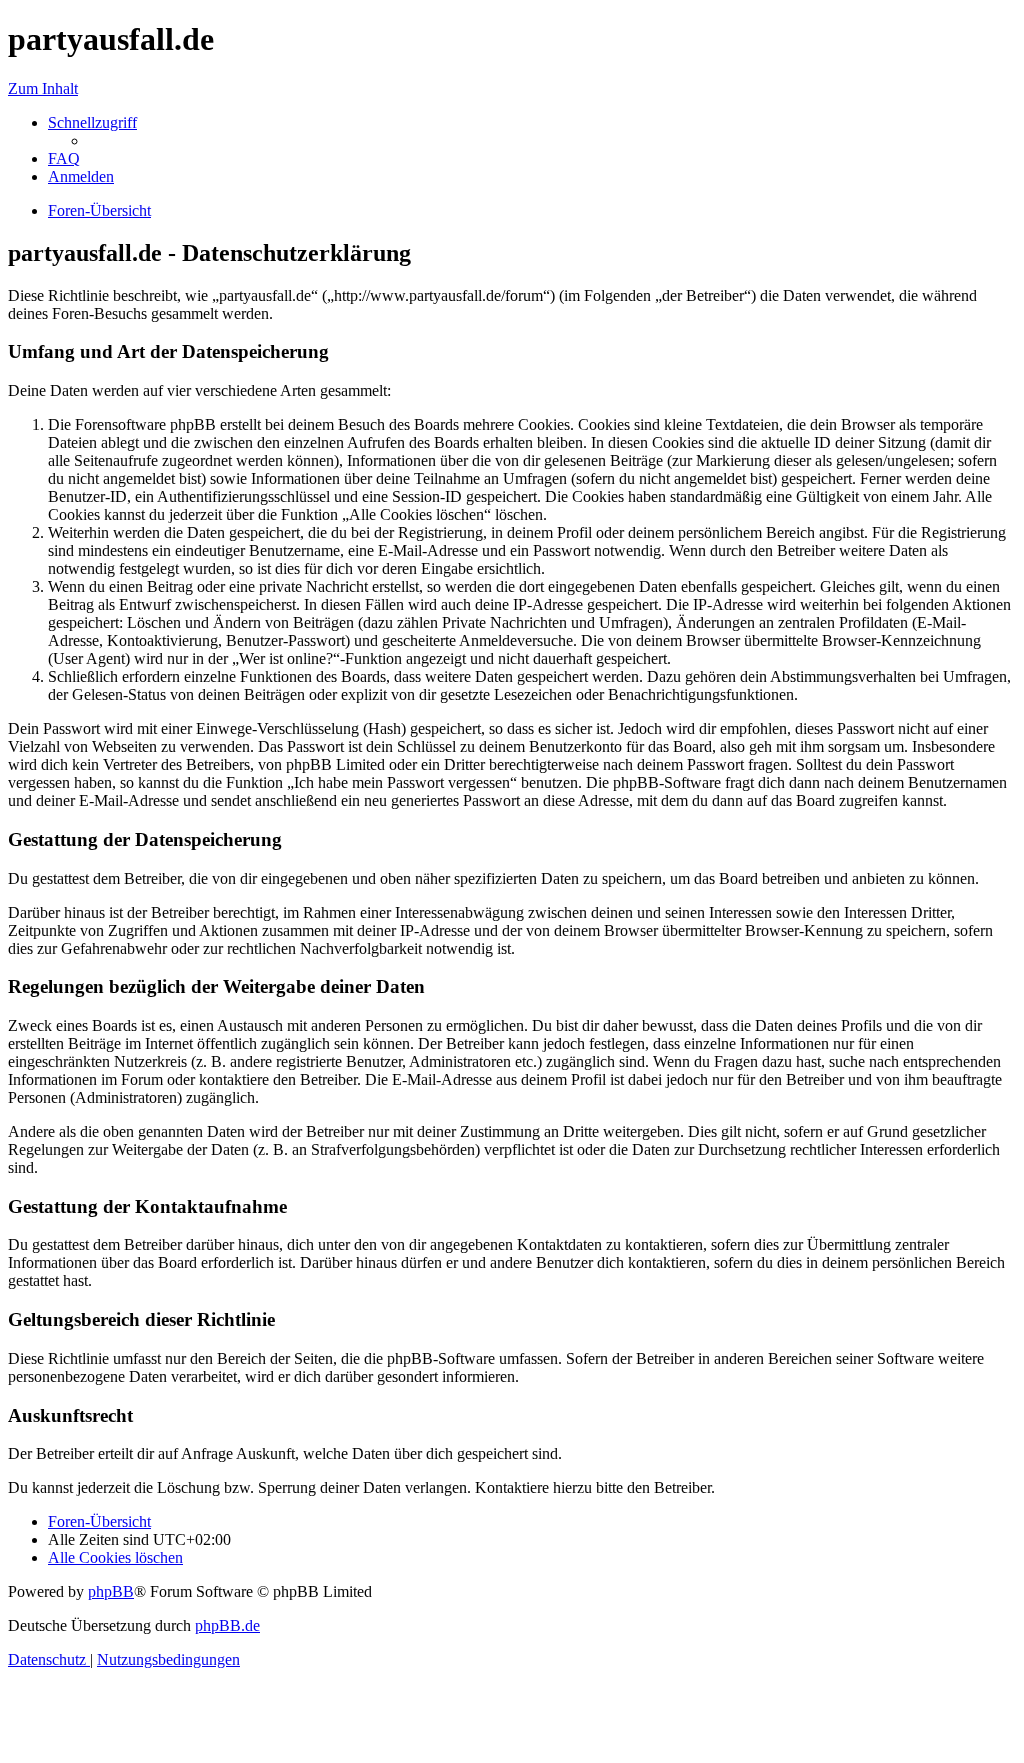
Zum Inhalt (43, 88)
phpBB (111, 1591)
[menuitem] (64, 158)
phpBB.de (227, 1625)
